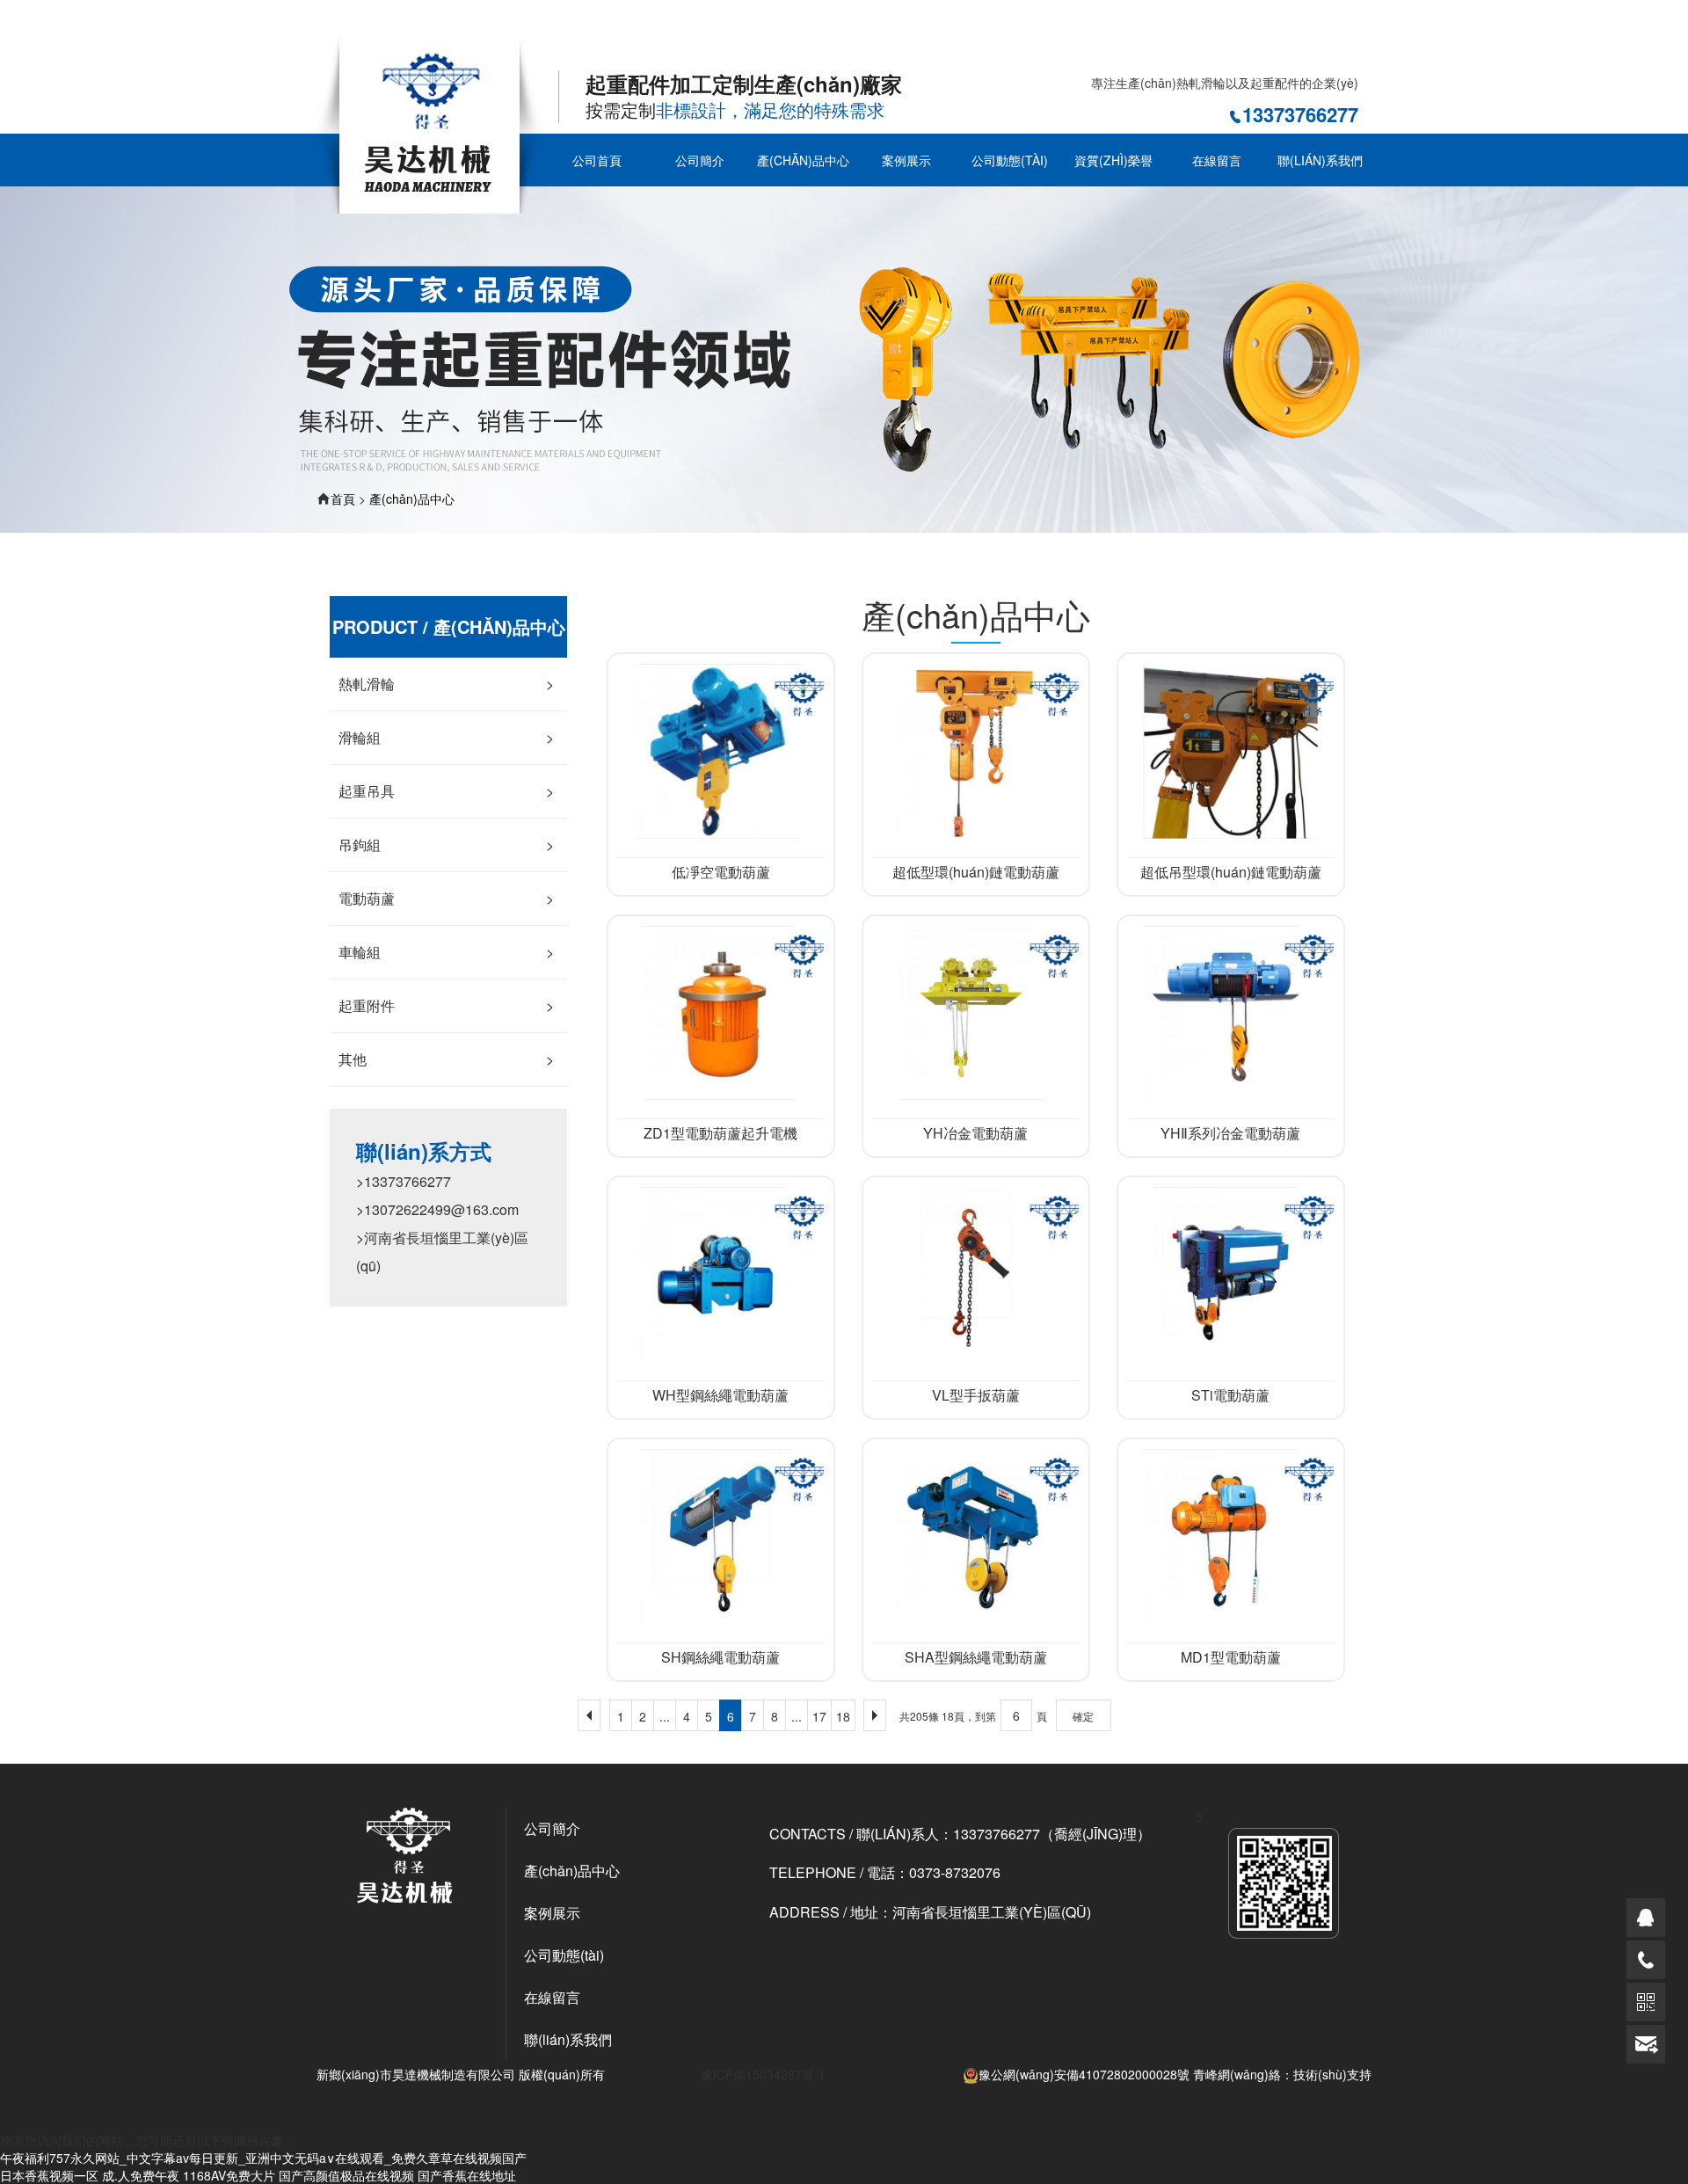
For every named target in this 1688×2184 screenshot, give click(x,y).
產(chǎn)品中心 (803, 160)
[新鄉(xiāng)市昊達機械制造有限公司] (431, 122)
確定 (1083, 1716)
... (665, 1716)
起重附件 (446, 1005)
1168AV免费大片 (229, 2175)
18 (843, 1716)
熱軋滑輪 (446, 684)
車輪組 (446, 952)
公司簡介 (700, 160)
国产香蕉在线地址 (467, 2175)
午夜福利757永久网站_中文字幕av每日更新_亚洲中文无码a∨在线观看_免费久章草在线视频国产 (263, 25)
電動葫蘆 (446, 898)
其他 (446, 1059)
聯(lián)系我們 (1320, 160)
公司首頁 (597, 160)
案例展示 (906, 160)
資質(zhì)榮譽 (1113, 160)
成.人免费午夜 (141, 2175)
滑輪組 (446, 737)
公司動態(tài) (1010, 160)
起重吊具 (446, 791)
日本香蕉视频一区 (49, 2175)
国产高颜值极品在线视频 (346, 2175)
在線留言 (1217, 160)
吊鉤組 (446, 844)
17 (819, 1716)
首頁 (343, 499)
